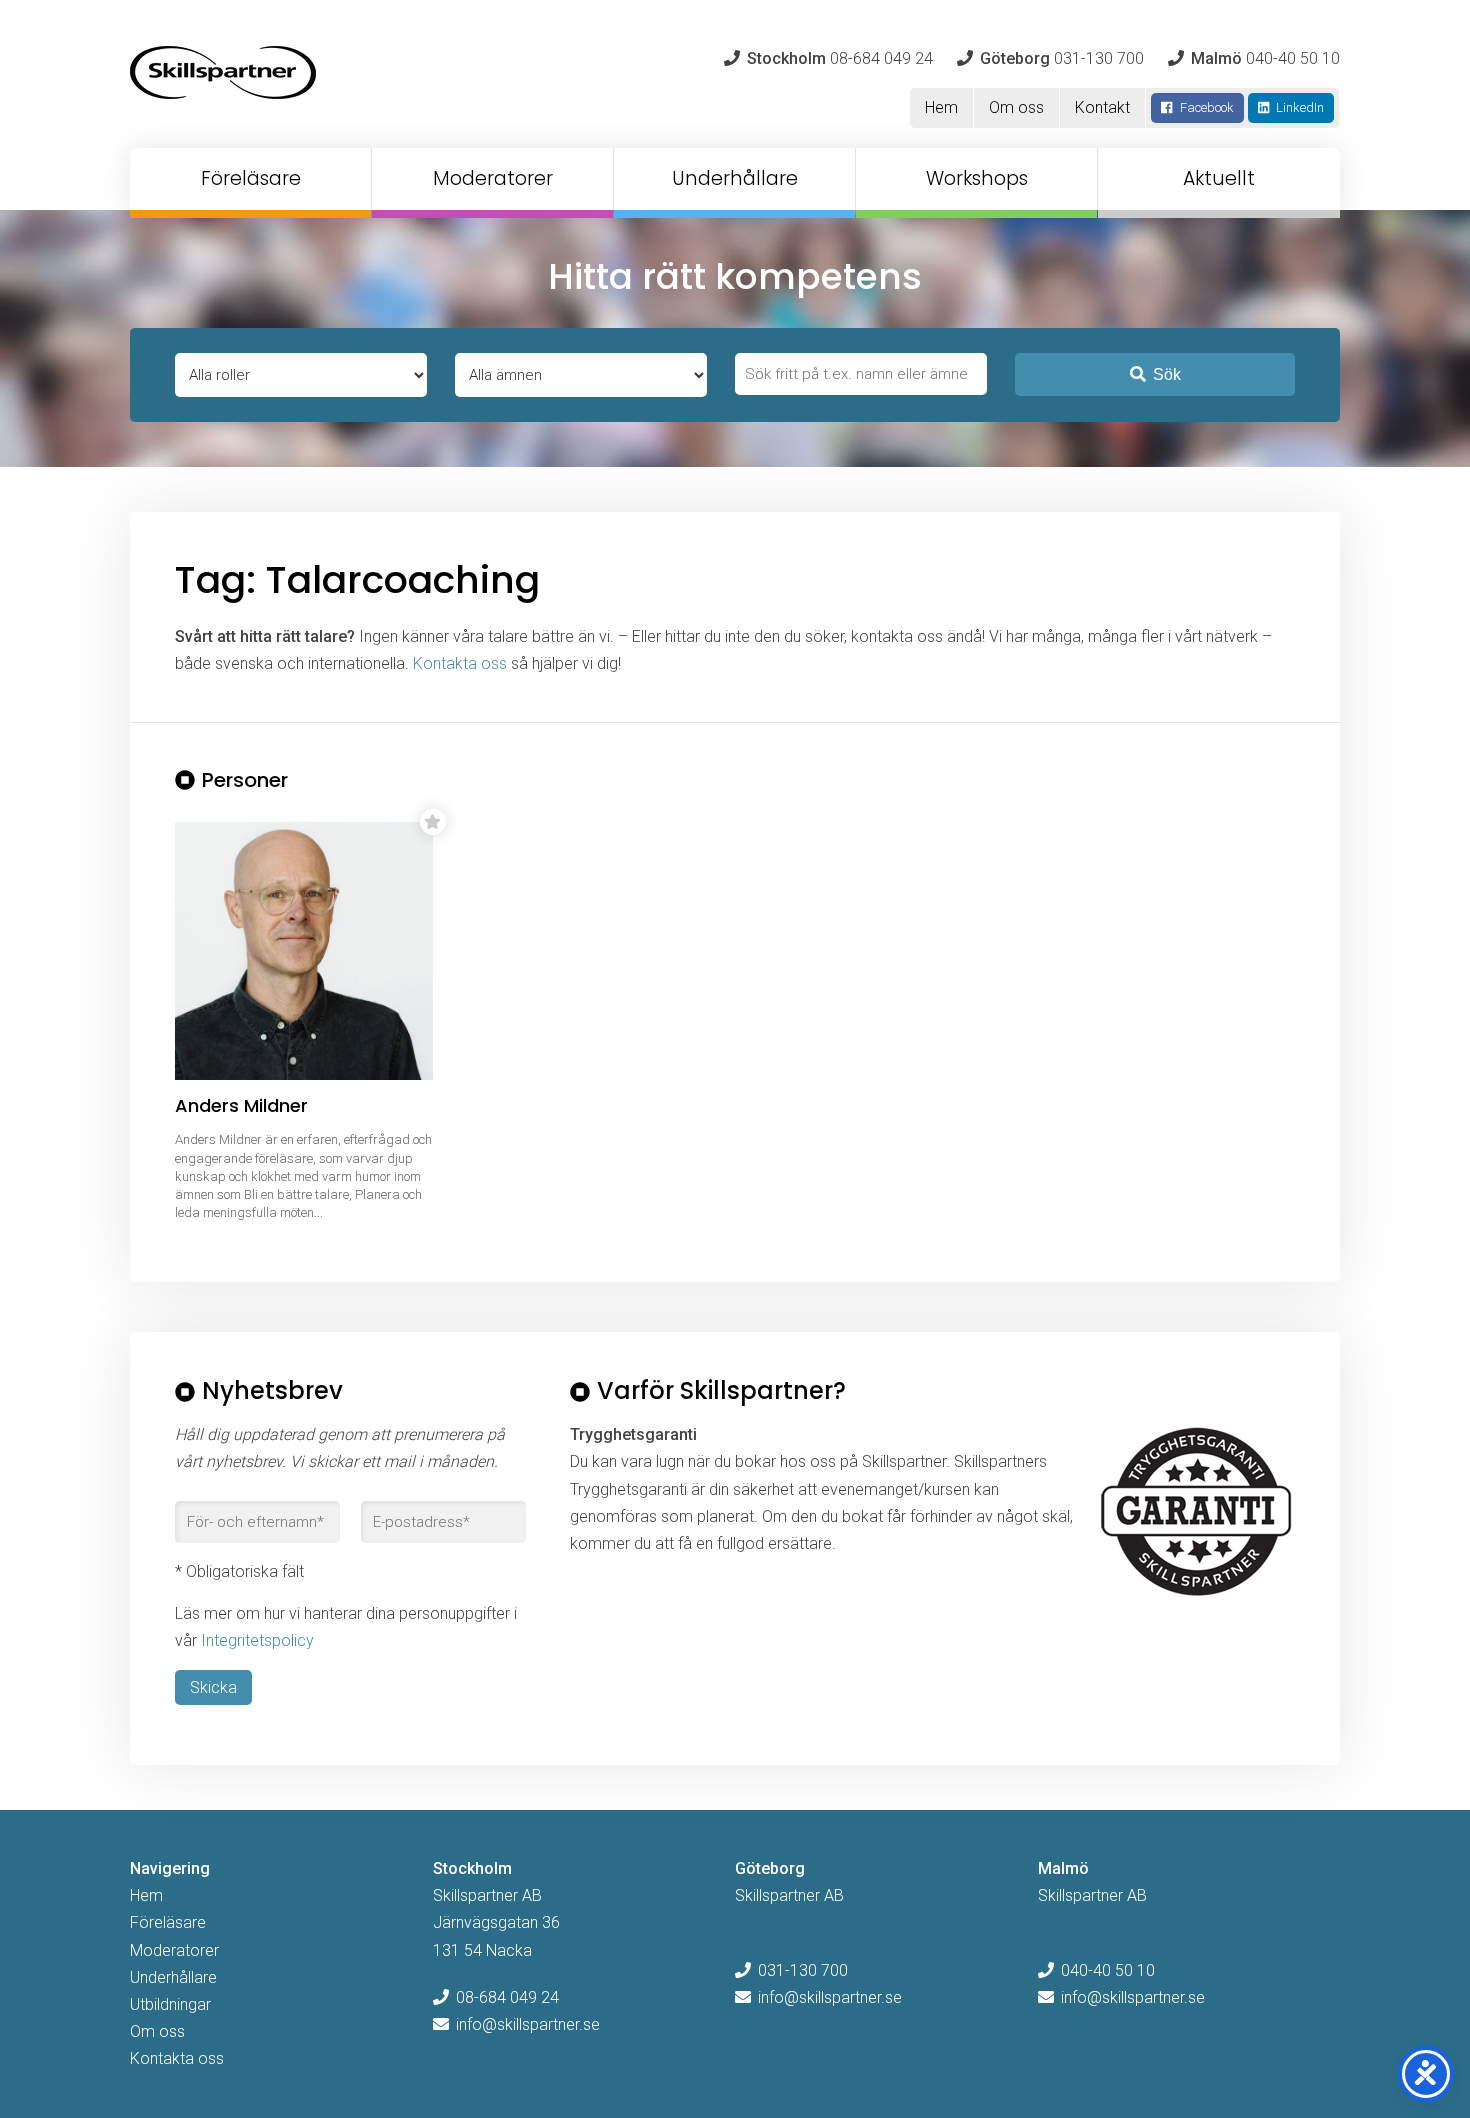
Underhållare (735, 178)
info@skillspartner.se (528, 2024)
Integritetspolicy (257, 1640)
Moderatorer (493, 178)
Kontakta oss (460, 663)
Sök (1167, 374)
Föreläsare (251, 178)
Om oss (1016, 107)
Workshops (977, 178)
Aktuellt (1219, 178)
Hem (941, 107)
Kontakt (1102, 107)
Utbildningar (170, 2004)
